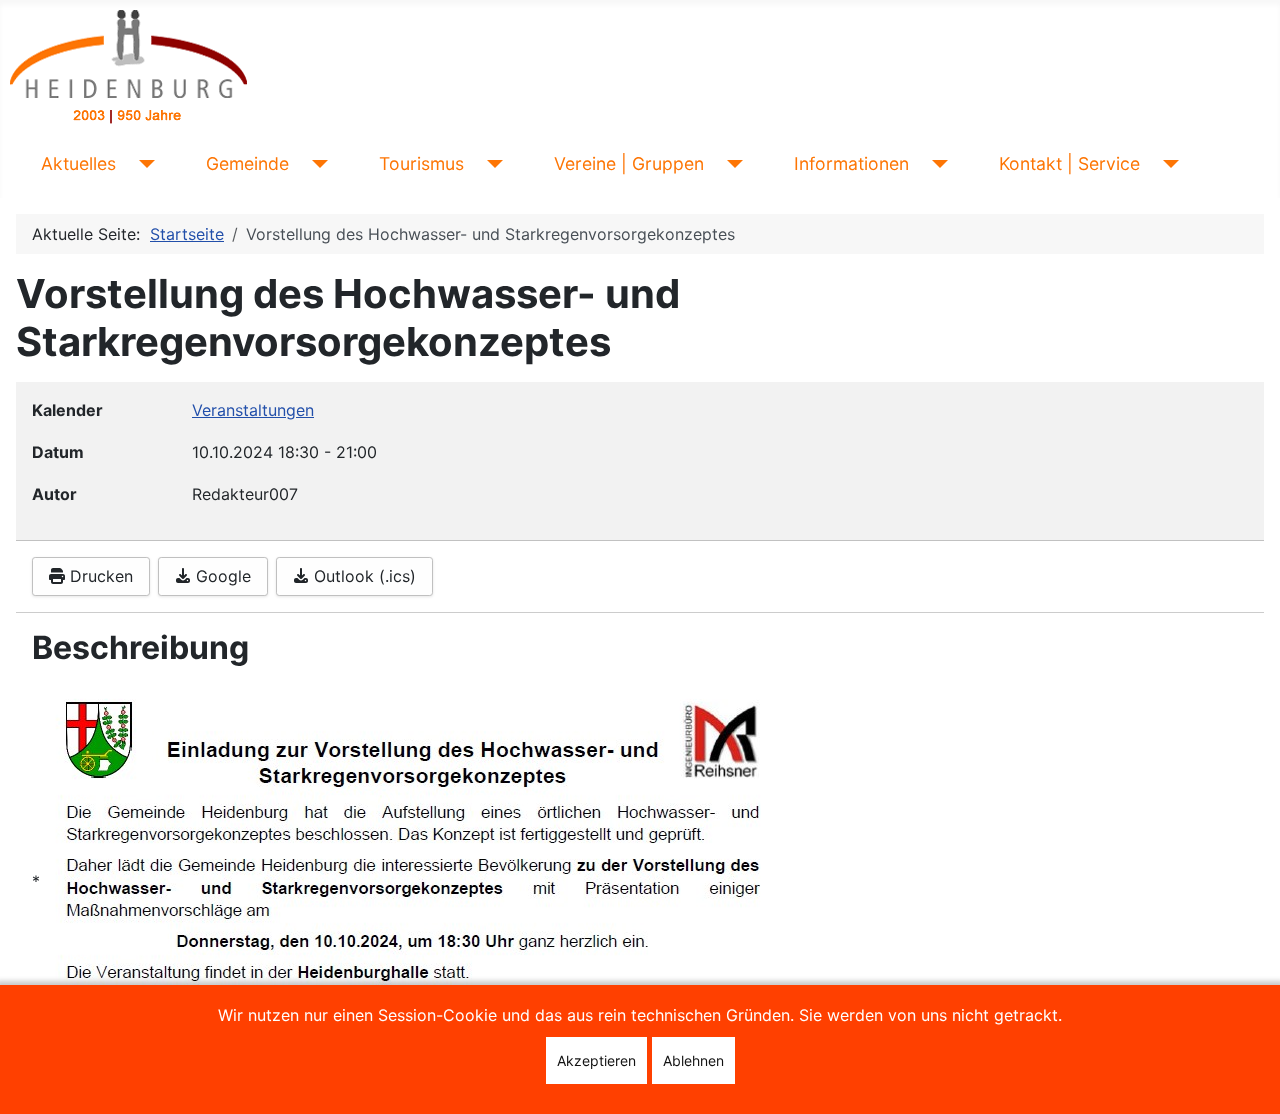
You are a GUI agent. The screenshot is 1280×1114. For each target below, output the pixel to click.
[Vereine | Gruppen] (731, 164)
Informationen (851, 163)
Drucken (99, 576)
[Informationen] (936, 164)
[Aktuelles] (143, 164)
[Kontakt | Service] (1167, 164)
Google (221, 576)
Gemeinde (247, 163)
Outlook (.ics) (362, 576)
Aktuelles (78, 163)
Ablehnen (693, 1060)
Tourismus (421, 163)
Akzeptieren (596, 1060)
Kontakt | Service (1069, 163)
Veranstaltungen (253, 410)
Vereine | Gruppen (629, 163)
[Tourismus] (491, 164)
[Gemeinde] (316, 164)
